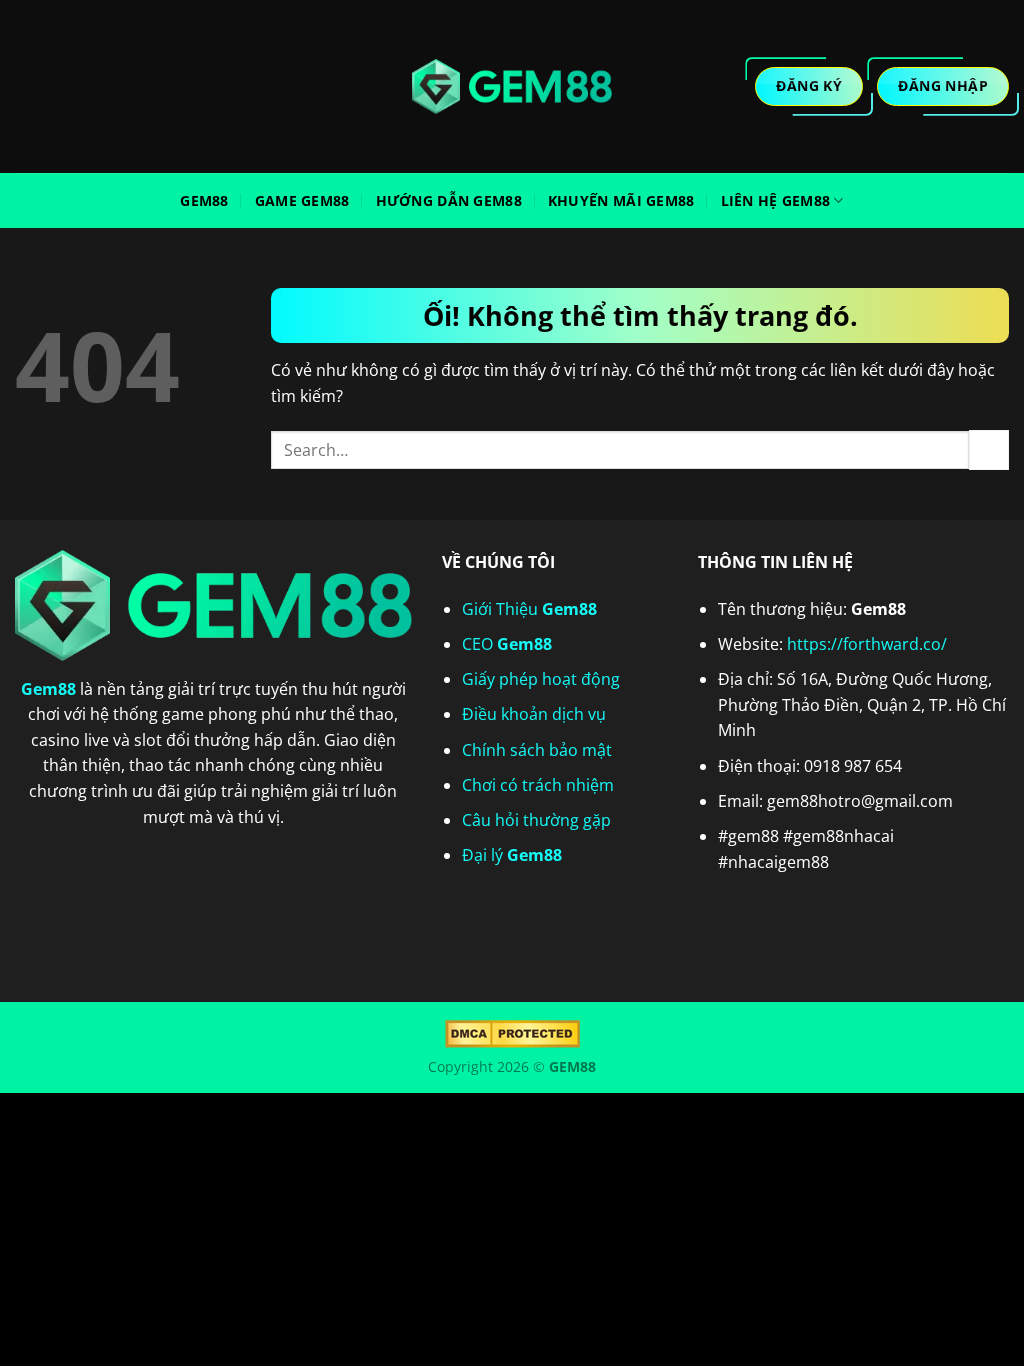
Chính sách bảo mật (537, 750)
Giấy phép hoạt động (541, 679)
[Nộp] (989, 449)
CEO (507, 644)
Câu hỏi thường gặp (536, 820)
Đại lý (512, 855)
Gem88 (204, 200)
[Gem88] (512, 87)
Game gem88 (302, 200)
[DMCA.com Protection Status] (512, 1032)
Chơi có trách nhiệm (538, 785)
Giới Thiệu (529, 609)
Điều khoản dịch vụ (534, 714)
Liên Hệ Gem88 (776, 200)
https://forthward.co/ (867, 644)
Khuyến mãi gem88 (621, 200)
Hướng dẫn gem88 (449, 200)
